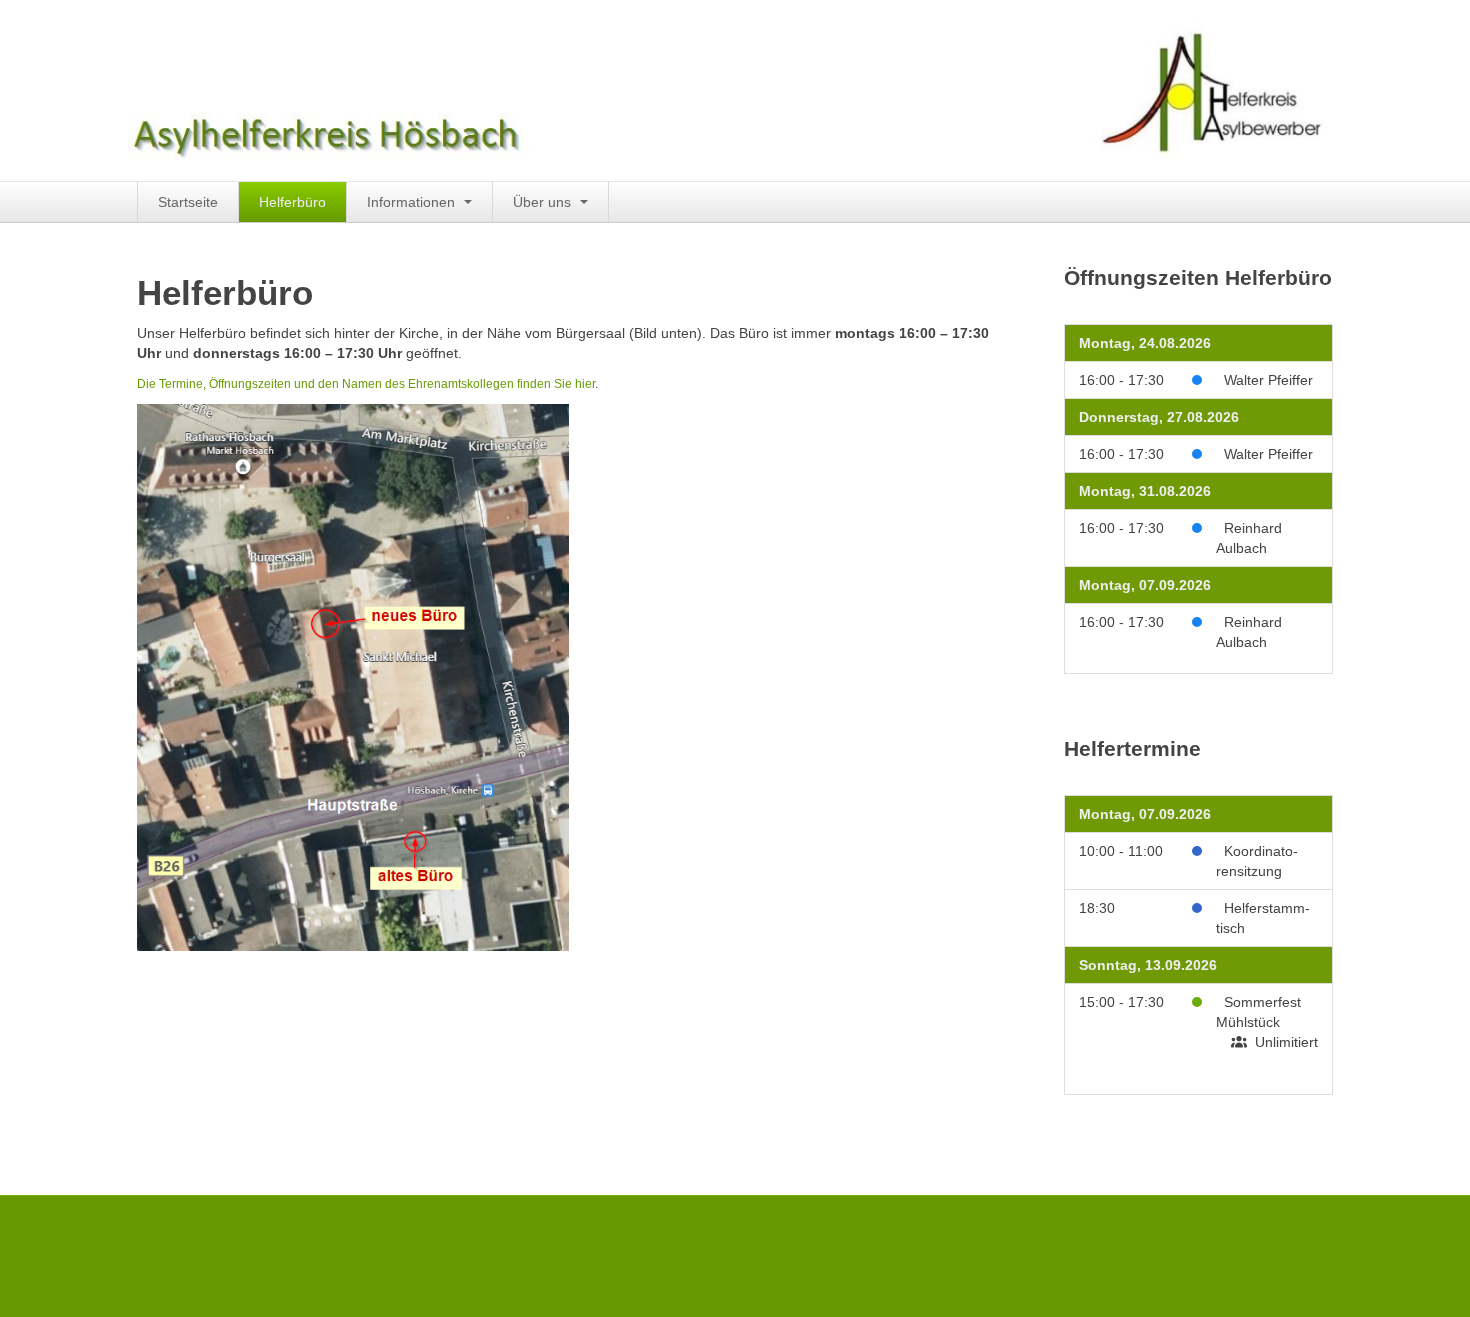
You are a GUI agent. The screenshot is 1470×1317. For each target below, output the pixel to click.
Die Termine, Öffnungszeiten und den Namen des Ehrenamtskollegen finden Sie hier (366, 384)
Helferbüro (292, 202)
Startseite (188, 202)
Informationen (413, 202)
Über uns (544, 202)
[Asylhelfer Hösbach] (715, 89)
